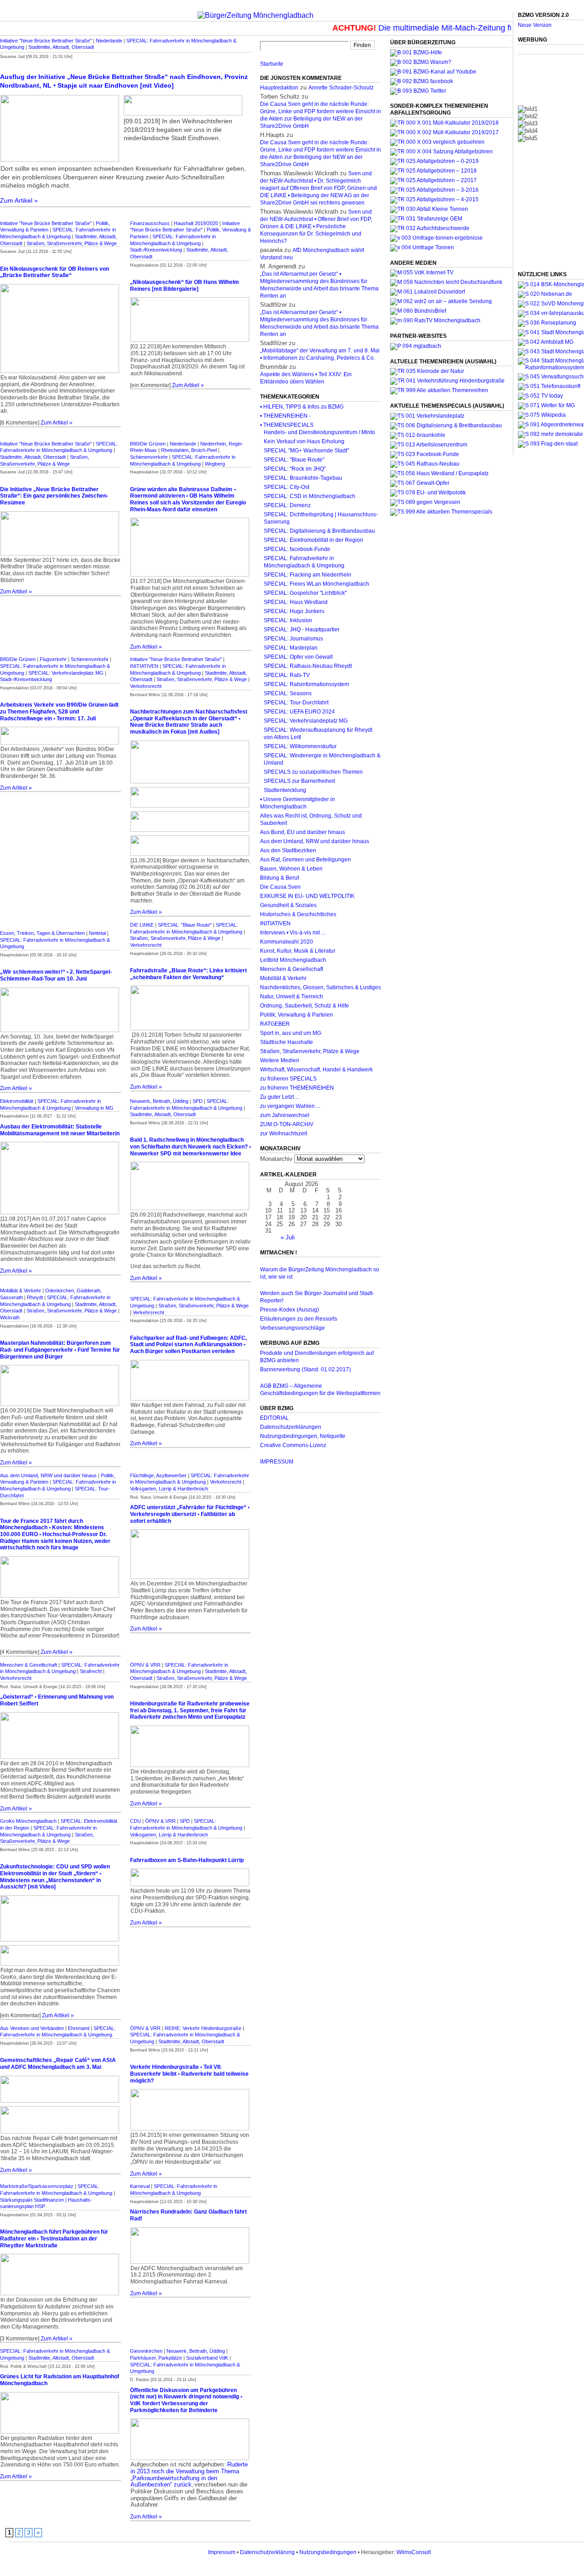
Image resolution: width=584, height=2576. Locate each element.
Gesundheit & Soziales (288, 905)
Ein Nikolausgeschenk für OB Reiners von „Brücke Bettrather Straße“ (55, 272)
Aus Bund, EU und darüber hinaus (302, 832)
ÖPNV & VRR (145, 1665)
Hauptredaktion (279, 88)
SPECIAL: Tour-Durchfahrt (296, 703)
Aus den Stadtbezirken (288, 850)
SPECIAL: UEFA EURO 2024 (299, 712)
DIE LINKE (142, 925)
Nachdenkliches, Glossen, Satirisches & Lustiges (321, 987)
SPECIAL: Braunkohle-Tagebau (303, 478)
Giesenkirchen (146, 2351)
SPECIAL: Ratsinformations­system (306, 684)
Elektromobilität (17, 1101)
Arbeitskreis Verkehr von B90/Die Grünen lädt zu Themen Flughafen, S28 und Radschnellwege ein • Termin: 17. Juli (59, 711)
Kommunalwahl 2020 (287, 942)
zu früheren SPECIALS (288, 1079)
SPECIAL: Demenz (287, 505)
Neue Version (535, 25)
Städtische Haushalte (287, 1042)
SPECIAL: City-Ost (287, 487)
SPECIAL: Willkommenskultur (300, 746)
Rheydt (35, 1297)
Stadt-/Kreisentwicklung (156, 250)
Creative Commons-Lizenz (293, 1445)
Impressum (222, 2552)
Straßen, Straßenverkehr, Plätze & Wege (72, 243)
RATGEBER (275, 1024)
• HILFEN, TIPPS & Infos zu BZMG (302, 407)
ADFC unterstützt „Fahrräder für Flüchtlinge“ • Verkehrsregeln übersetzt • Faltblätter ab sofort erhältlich (190, 1514)
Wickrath (10, 1317)
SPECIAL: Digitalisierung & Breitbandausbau (319, 531)
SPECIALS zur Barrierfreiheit (299, 781)
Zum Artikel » (19, 200)
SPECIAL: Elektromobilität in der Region (313, 540)
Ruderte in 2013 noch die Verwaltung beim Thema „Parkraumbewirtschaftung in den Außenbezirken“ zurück (189, 2474)
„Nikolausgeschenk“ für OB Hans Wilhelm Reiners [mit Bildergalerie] (185, 286)
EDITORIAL (274, 1418)
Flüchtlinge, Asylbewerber (158, 1475)
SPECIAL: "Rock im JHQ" (295, 469)
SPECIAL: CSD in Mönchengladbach (310, 496)
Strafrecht (91, 1671)
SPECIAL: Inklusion (288, 620)
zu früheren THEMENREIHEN (297, 1088)
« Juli (288, 1237)
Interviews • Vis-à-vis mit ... (293, 933)
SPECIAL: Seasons (288, 693)
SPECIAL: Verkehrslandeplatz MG (66, 673)
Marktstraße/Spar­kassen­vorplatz (37, 2186)
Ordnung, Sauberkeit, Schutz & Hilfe (305, 1006)
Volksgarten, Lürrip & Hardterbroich (169, 1489)
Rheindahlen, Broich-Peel (189, 450)
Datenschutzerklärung (267, 2552)
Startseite (272, 64)
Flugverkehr (53, 659)
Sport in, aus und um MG (291, 1033)
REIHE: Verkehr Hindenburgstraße (203, 2028)
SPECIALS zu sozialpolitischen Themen (313, 772)
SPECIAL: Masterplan (291, 648)
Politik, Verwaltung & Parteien (297, 1015)
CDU (136, 1821)
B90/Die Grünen (148, 444)
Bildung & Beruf (279, 878)
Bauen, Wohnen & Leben (291, 869)
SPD (198, 1101)
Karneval (140, 2186)
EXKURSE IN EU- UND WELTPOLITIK (307, 896)
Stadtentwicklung (285, 790)
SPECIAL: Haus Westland (296, 602)
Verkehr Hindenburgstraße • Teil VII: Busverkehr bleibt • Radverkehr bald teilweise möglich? (189, 2074)
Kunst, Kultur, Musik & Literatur (298, 951)
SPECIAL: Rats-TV (287, 675)
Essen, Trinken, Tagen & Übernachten (42, 933)
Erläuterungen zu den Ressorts (299, 1319)
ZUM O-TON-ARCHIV (287, 1124)
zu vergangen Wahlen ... (290, 1106)
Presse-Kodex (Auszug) (289, 1310)
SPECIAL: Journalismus (293, 639)
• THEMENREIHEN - (285, 416)
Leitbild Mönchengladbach (293, 960)
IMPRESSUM (277, 1462)
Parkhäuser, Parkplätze (156, 2358)
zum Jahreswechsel (285, 1115)
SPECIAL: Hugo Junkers (294, 611)
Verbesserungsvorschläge (292, 1328)
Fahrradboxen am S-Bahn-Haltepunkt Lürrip (187, 1860)
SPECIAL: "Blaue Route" (185, 925)
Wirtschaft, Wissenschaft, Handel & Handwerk (316, 1070)
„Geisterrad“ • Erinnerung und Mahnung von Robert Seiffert (57, 1700)
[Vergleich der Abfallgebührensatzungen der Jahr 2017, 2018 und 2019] (437, 142)
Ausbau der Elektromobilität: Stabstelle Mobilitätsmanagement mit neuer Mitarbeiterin (60, 1130)
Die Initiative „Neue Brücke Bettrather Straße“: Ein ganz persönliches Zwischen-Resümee (54, 496)
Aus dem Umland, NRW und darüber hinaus (48, 1475)
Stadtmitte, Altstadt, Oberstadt (61, 47)
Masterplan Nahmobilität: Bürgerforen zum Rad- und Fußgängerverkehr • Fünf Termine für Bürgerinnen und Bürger (60, 1350)
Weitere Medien (280, 1060)
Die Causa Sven (280, 887)
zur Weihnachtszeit (284, 1133)
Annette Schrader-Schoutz (341, 88)
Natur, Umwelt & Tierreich (292, 997)
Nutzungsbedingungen (328, 2552)
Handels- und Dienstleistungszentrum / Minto (319, 432)
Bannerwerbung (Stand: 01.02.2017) (305, 1369)
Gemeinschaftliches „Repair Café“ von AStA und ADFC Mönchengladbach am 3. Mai (58, 2064)
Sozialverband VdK (207, 2358)
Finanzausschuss (150, 223)
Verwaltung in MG (94, 1108)
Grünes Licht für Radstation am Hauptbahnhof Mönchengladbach (60, 2380)
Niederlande (109, 41)
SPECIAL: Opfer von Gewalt (298, 657)
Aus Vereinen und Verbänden (32, 2028)
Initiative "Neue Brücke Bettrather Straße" (46, 41)
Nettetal (97, 933)
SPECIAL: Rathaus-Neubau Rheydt (308, 666)
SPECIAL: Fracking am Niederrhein (308, 575)
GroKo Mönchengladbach (28, 1821)
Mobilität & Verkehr (21, 1291)
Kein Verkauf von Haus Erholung (304, 441)
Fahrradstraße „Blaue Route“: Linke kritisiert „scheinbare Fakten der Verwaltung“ (188, 974)
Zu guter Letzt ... (280, 1097)
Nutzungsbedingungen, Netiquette (303, 1436)
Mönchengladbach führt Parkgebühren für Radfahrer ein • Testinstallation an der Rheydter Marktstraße (54, 2238)
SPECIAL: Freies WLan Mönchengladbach (316, 584)
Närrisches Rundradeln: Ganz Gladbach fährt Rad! (188, 2215)
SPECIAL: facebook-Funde (297, 549)
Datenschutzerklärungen (291, 1427)
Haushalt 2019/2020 (196, 223)
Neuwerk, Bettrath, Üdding (159, 1101)
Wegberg (215, 464)
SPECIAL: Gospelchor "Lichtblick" (305, 593)
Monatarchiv (276, 1159)
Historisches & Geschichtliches (298, 914)
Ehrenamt (79, 2028)
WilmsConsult (414, 2552)
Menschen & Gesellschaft (29, 1665)
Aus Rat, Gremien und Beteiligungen (305, 860)
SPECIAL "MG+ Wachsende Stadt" (306, 451)
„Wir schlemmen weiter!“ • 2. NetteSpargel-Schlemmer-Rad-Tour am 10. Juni (56, 975)
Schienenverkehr (149, 457)
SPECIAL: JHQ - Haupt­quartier (302, 630)
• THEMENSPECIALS (287, 425)
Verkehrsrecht (146, 686)
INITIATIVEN (144, 666)
